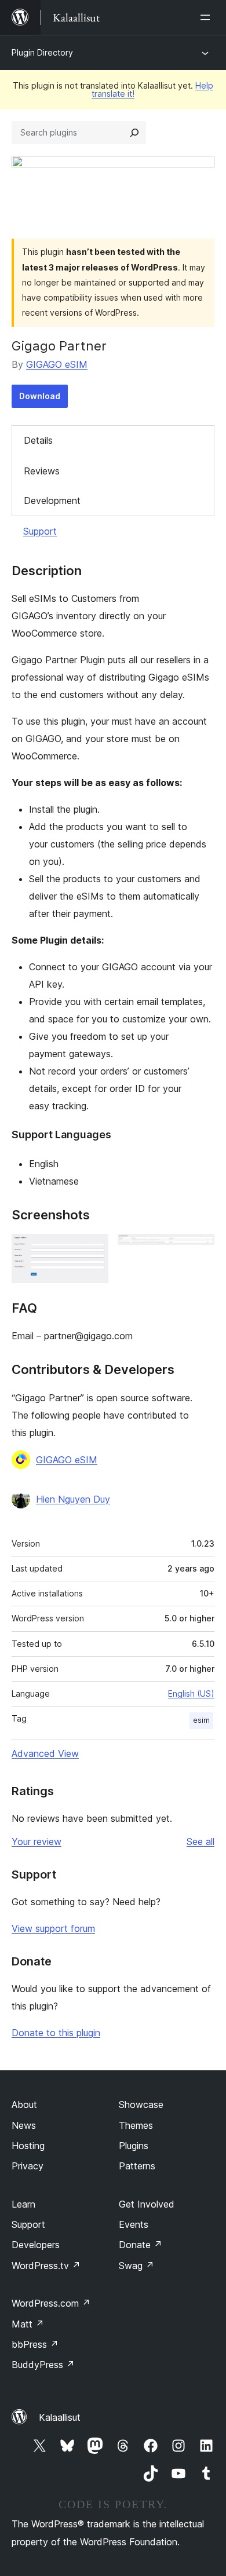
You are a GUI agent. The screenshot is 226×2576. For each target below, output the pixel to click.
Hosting (28, 2146)
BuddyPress (43, 2365)
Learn (23, 2204)
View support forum (53, 1928)
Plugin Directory (42, 52)
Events (134, 2224)
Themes (136, 2125)
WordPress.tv (46, 2266)
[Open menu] (207, 17)
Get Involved (147, 2204)
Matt (28, 2324)
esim (201, 1720)
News (24, 2125)
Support (40, 531)
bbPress (35, 2344)
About (24, 2104)
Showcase (141, 2104)
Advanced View (45, 1753)
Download (40, 396)
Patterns (137, 2166)
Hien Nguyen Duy (73, 1499)
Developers (36, 2245)
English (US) (191, 1693)
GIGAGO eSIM (57, 364)
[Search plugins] (134, 133)
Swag (136, 2266)
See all (201, 1841)
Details (38, 440)
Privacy (28, 2166)
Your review (37, 1841)
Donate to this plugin (56, 2033)
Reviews (42, 471)
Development (52, 500)
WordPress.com (51, 2303)
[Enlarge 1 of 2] (93, 1249)
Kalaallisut (60, 2417)
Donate (141, 2245)
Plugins (134, 2146)
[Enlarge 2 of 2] (199, 1249)
